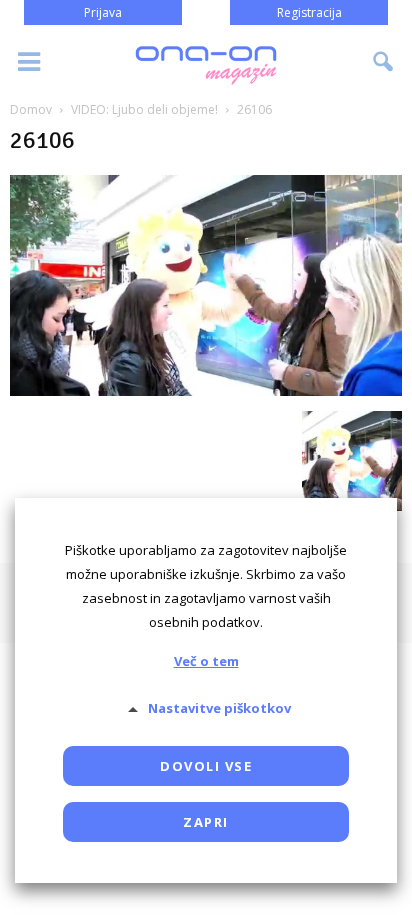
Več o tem (206, 661)
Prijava (103, 12)
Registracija (309, 12)
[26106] (206, 390)
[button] (384, 62)
